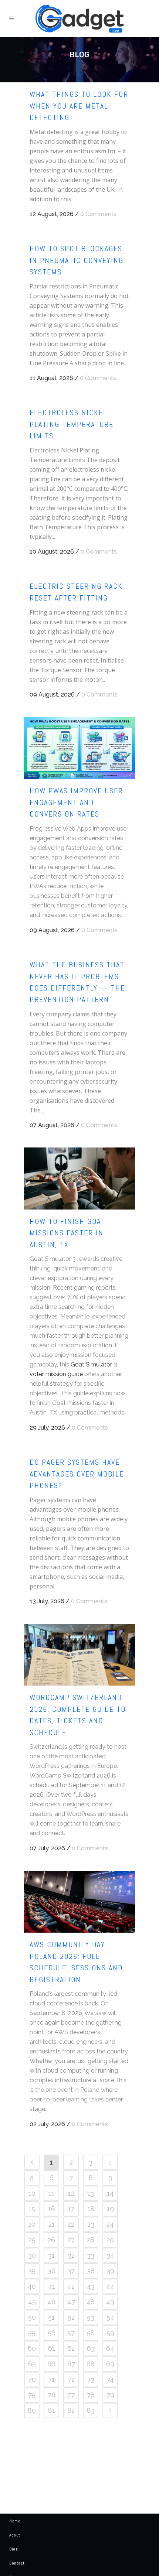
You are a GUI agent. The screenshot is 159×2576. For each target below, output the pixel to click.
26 (51, 2240)
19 (110, 2209)
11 (51, 2193)
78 (91, 2395)
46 (51, 2302)
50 (32, 2317)
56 (52, 2333)
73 (91, 2379)
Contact (17, 2563)
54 (110, 2317)
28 (91, 2240)
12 (71, 2193)
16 (52, 2209)
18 (91, 2209)
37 (71, 2271)
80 (32, 2410)
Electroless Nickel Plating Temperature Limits (72, 424)
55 (32, 2333)
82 (71, 2410)
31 (51, 2255)
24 (110, 2224)
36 (52, 2271)
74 (110, 2379)
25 (32, 2240)
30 (32, 2255)
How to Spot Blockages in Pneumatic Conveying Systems (77, 260)
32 (71, 2255)
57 (71, 2333)
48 (91, 2302)
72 (71, 2379)
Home (15, 2521)
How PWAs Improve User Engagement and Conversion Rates (76, 802)
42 (71, 2286)
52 (71, 2317)
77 (71, 2395)
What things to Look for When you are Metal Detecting (79, 106)
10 (32, 2193)
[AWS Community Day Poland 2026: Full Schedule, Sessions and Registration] (79, 1902)
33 (91, 2255)
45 (32, 2302)
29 (110, 2240)
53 (91, 2317)
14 (110, 2193)
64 (110, 2348)
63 (91, 2348)
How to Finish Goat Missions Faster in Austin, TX (67, 1233)
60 (32, 2348)
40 (32, 2286)
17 (71, 2209)
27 (71, 2240)
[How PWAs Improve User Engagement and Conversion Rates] (79, 748)
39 (110, 2271)
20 (32, 2224)
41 (52, 2286)
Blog (13, 2549)
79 (110, 2395)
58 (91, 2333)
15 (32, 2209)
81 (52, 2410)
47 (71, 2302)
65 (32, 2364)
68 (91, 2364)
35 (32, 2271)
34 (110, 2255)
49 (110, 2302)
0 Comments (98, 214)
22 (71, 2224)
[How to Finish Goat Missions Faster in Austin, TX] (79, 1178)
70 (32, 2379)
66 (51, 2364)
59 (110, 2333)
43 (91, 2286)
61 (52, 2348)
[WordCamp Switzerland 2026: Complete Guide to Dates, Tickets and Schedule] (79, 1655)
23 (91, 2224)
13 (91, 2193)
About (15, 2535)
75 (32, 2395)
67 (71, 2364)
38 (91, 2271)
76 (52, 2395)
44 (110, 2286)
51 (51, 2317)
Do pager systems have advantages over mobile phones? (77, 1474)
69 (110, 2364)
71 (51, 2379)
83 (91, 2410)
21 (52, 2224)
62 (71, 2348)
